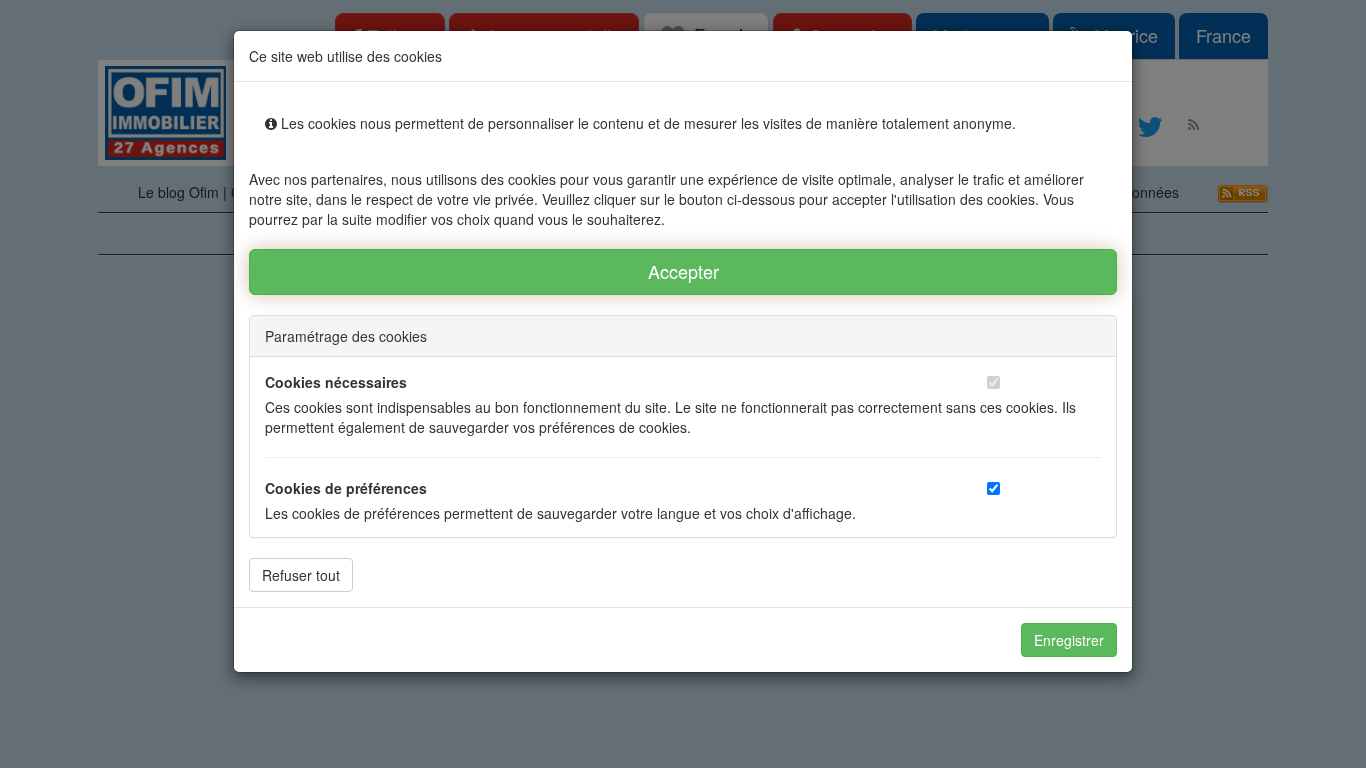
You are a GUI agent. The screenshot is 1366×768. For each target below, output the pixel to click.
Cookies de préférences (346, 488)
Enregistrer (1069, 640)
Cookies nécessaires (336, 382)
